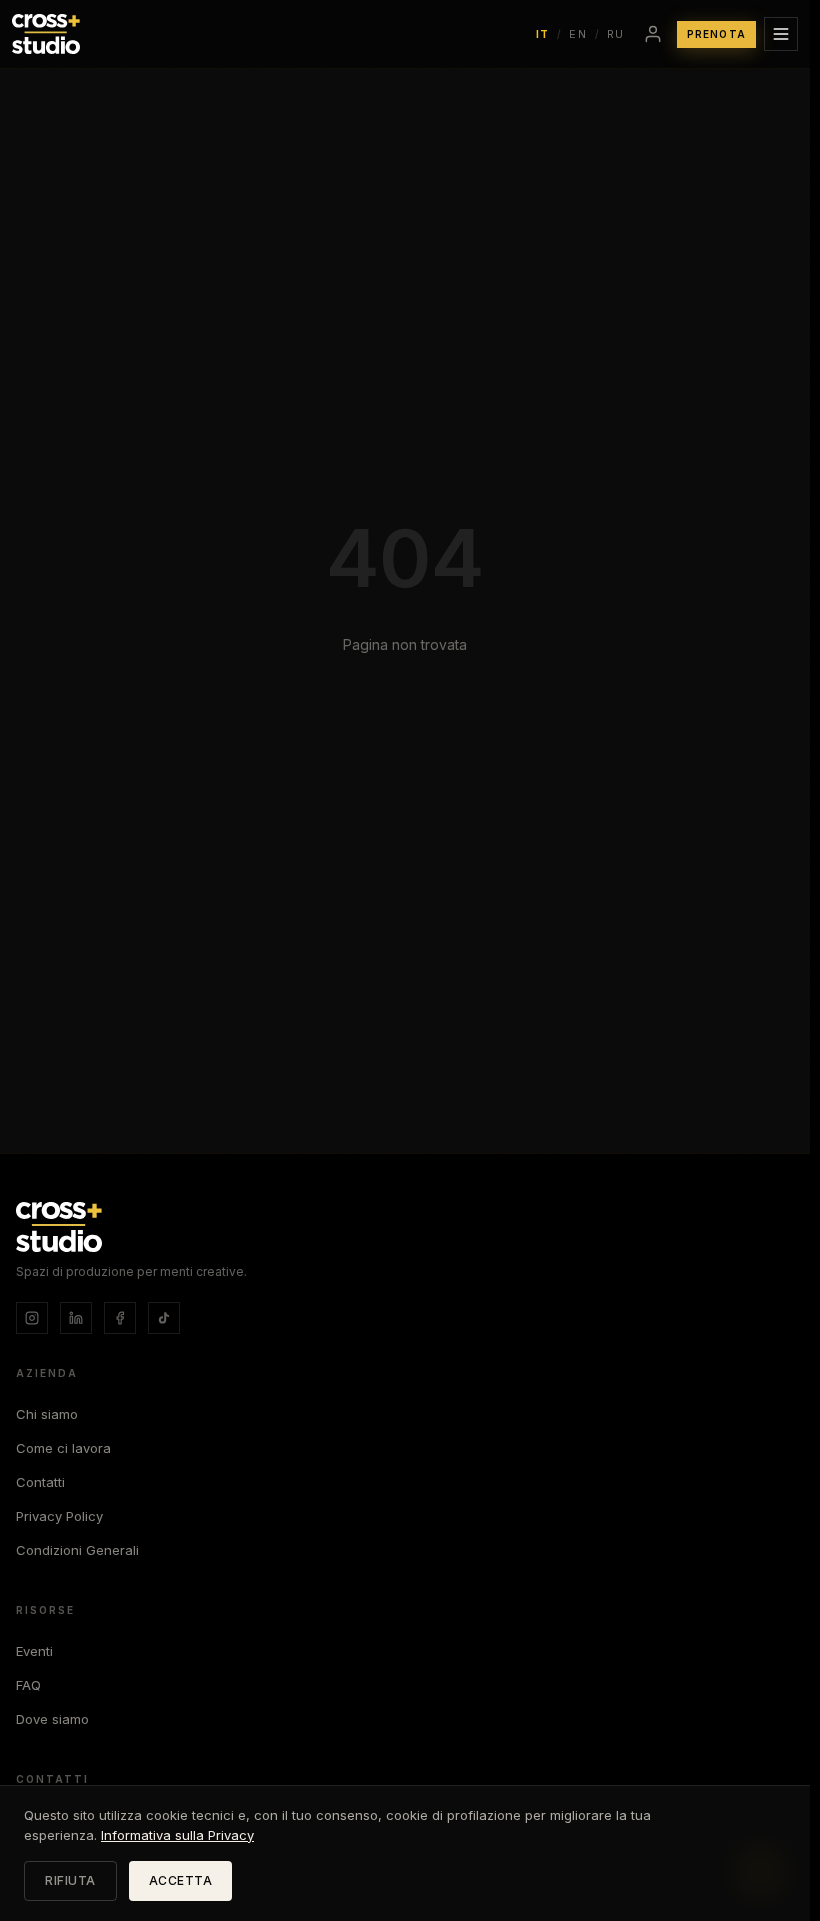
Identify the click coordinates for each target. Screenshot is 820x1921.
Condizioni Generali (77, 1550)
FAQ (28, 1685)
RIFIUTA (70, 1880)
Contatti (40, 1482)
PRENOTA (716, 34)
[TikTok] (164, 1318)
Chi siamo (47, 1414)
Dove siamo (52, 1719)
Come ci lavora (63, 1448)
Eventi (34, 1651)
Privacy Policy (59, 1516)
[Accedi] (653, 34)
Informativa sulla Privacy (177, 1835)
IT (543, 34)
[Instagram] (32, 1318)
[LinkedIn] (76, 1318)
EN (578, 34)
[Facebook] (120, 1318)
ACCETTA (181, 1880)
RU (616, 34)
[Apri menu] (781, 34)
